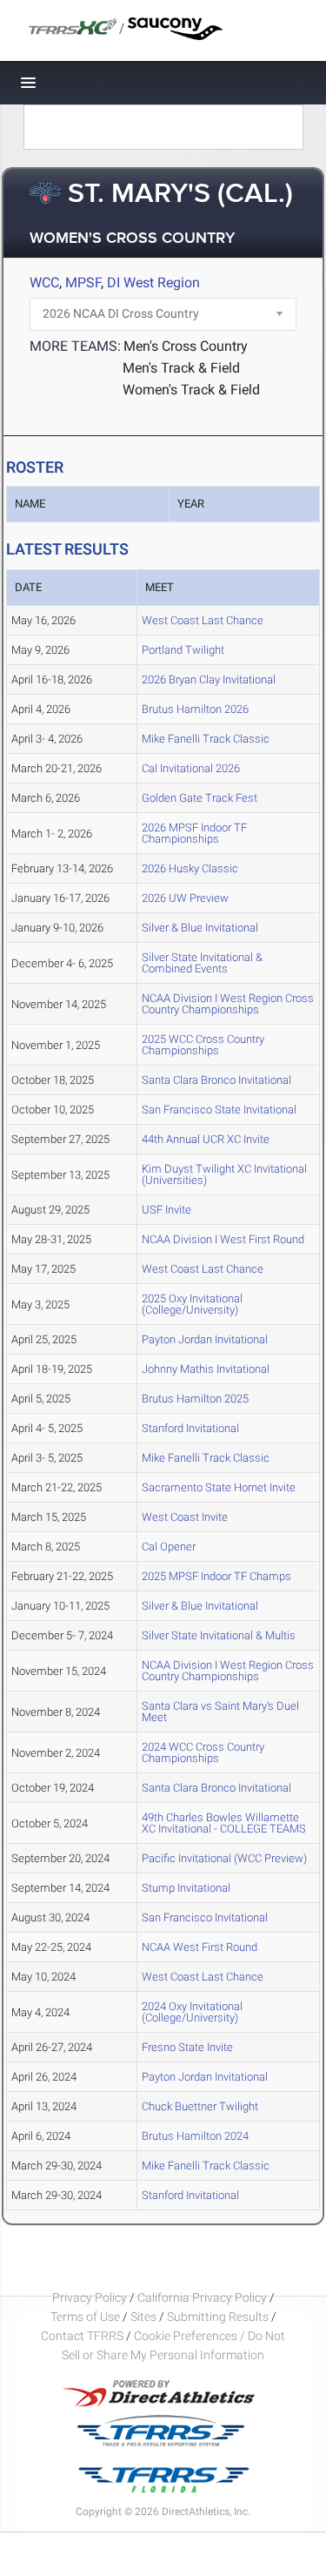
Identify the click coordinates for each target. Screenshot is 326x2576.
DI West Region (153, 282)
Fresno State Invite (187, 2047)
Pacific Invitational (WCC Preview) (224, 1858)
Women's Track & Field (191, 390)
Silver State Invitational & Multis (219, 1635)
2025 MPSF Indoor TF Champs (216, 1576)
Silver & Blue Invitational (200, 928)
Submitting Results (218, 2317)
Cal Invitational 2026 (191, 768)
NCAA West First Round (200, 1947)
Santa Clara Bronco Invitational (216, 1080)
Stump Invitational (186, 1888)
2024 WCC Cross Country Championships (203, 1752)
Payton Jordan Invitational (205, 1339)
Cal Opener (169, 1547)
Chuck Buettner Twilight (200, 2106)
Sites (143, 2317)
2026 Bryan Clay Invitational (209, 679)
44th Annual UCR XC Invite (206, 1139)
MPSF (83, 282)
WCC (44, 282)
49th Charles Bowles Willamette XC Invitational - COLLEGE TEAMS (224, 1823)
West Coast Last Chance (203, 620)
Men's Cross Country (186, 346)
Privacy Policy (90, 2297)
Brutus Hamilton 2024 (195, 2136)
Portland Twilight (183, 650)
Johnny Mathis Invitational (206, 1369)
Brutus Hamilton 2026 (195, 709)
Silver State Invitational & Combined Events (202, 963)
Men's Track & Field (181, 368)
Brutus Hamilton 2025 (195, 1399)
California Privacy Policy (202, 2297)
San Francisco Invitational (205, 1917)
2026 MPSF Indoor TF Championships (194, 833)
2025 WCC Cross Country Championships (203, 1045)
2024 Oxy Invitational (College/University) (192, 2012)
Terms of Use (85, 2317)
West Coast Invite (185, 1517)
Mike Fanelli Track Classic (206, 739)
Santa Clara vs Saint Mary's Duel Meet (220, 1712)
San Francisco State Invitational (219, 1110)
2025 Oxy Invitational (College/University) (192, 1304)
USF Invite (166, 1210)
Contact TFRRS (83, 2336)
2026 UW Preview (185, 898)
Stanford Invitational (190, 1428)
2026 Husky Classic (190, 868)
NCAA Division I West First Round (223, 1239)
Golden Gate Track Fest (200, 798)
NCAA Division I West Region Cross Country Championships (228, 1004)
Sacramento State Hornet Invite (219, 1487)
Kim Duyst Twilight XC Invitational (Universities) (224, 1174)
